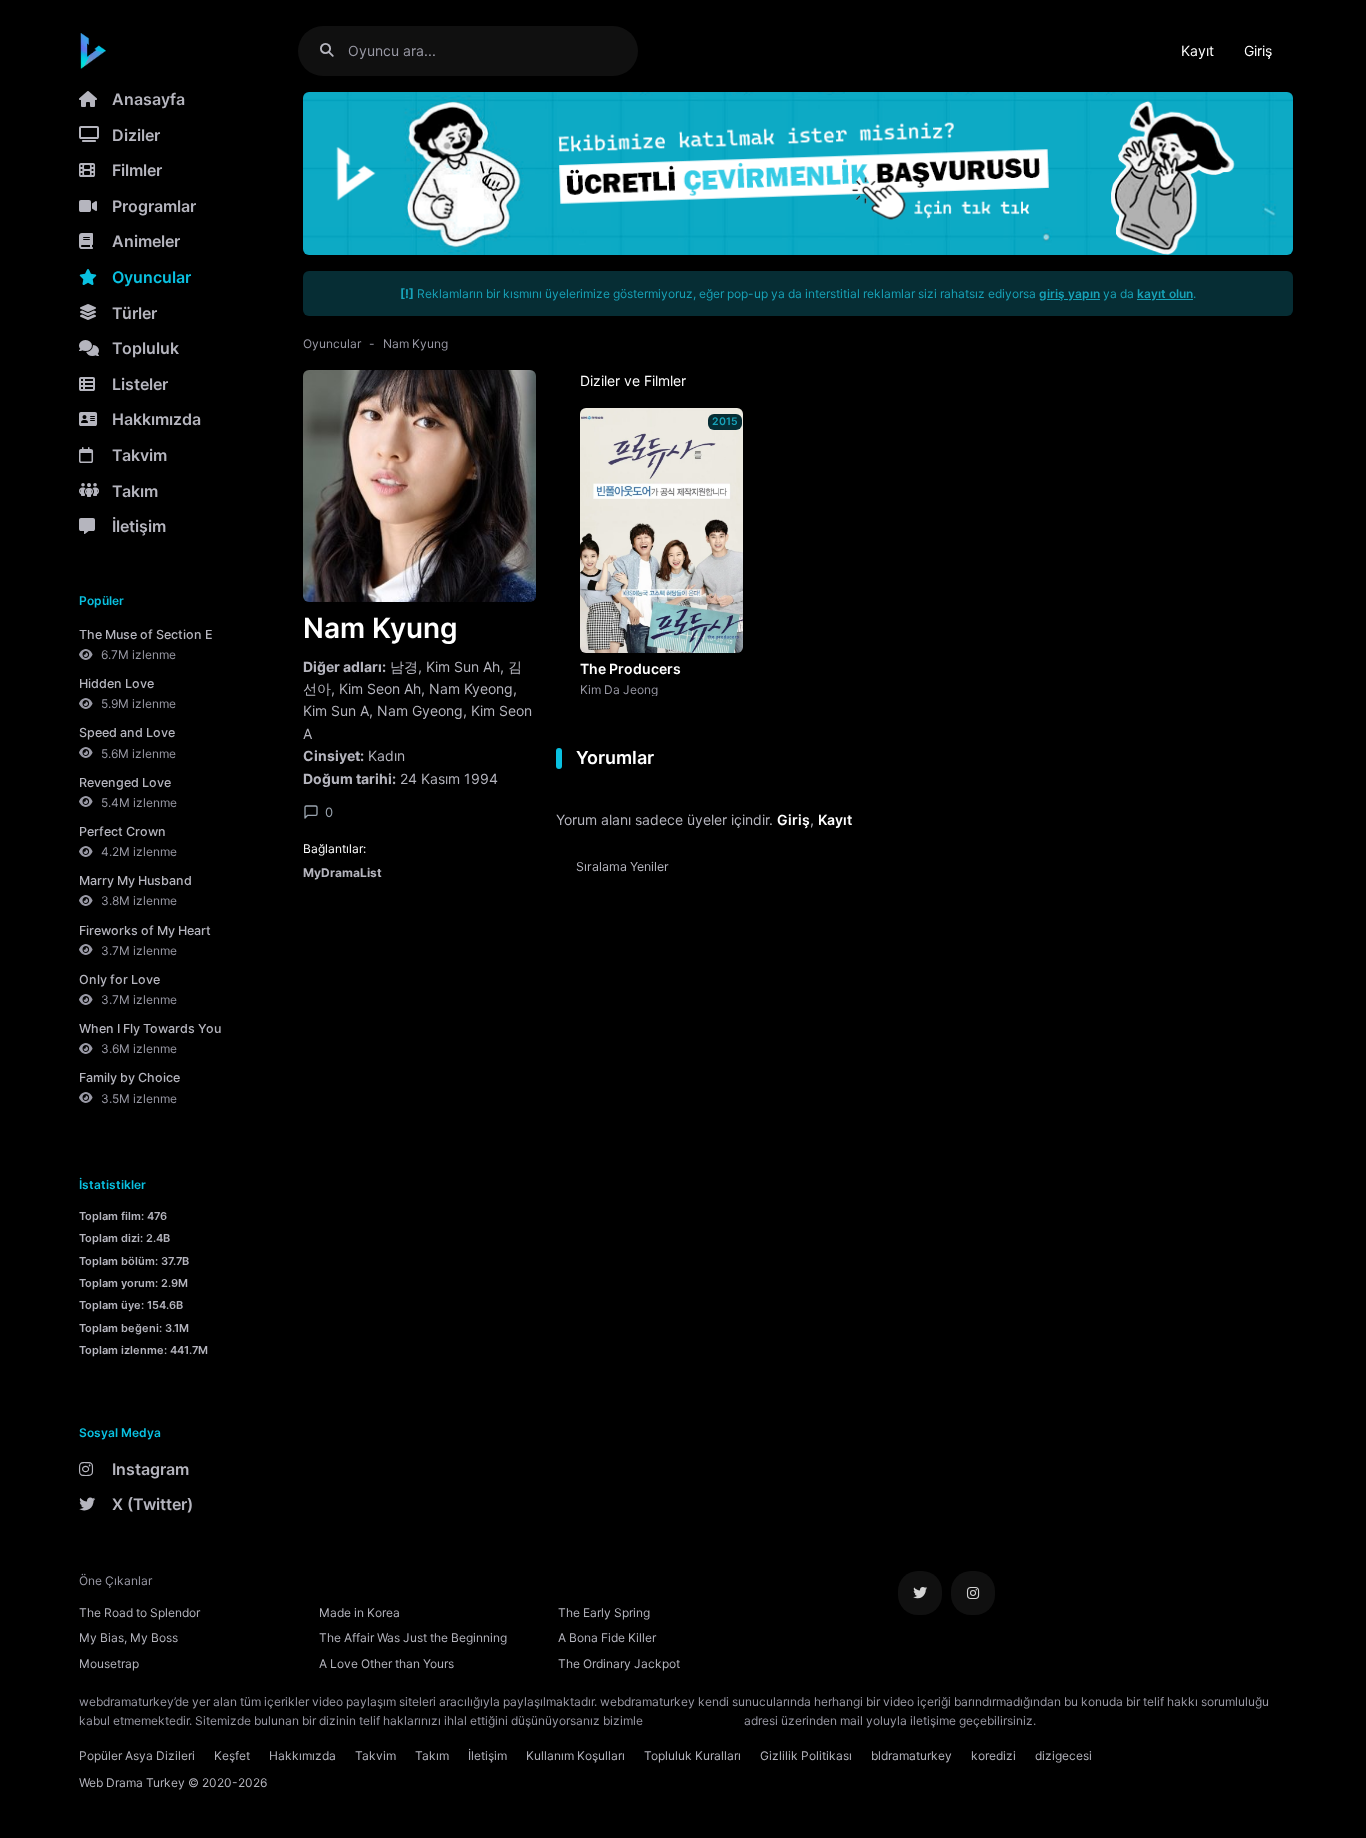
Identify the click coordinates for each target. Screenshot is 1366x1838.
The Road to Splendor (139, 1612)
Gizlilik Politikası (806, 1755)
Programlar (154, 206)
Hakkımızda (156, 419)
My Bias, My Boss (128, 1637)
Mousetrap (109, 1663)
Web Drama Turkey (132, 1782)
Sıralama (622, 866)
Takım (135, 491)
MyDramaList (342, 872)
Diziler (136, 135)
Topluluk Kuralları (692, 1755)
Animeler (146, 241)
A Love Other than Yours (386, 1663)
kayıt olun (1165, 293)
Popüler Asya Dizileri (137, 1755)
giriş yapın (1069, 293)
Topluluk (145, 348)
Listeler (140, 384)
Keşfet (232, 1755)
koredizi (993, 1755)
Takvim (139, 455)
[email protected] (693, 1720)
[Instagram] (973, 1593)
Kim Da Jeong (619, 689)
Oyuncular (151, 277)
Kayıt (1197, 50)
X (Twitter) (152, 1504)
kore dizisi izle (1079, 1720)
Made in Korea (359, 1612)
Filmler (137, 170)
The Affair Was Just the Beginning (413, 1637)
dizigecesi (1063, 1755)
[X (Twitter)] (920, 1593)
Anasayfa (148, 99)
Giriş (1258, 50)
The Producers (630, 668)
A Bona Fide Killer (607, 1637)
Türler (134, 313)
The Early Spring (604, 1612)
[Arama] (334, 50)
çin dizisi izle (1158, 1720)
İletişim (139, 526)
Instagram (150, 1469)
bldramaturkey (911, 1755)
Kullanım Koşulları (575, 1755)
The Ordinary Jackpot (619, 1663)
